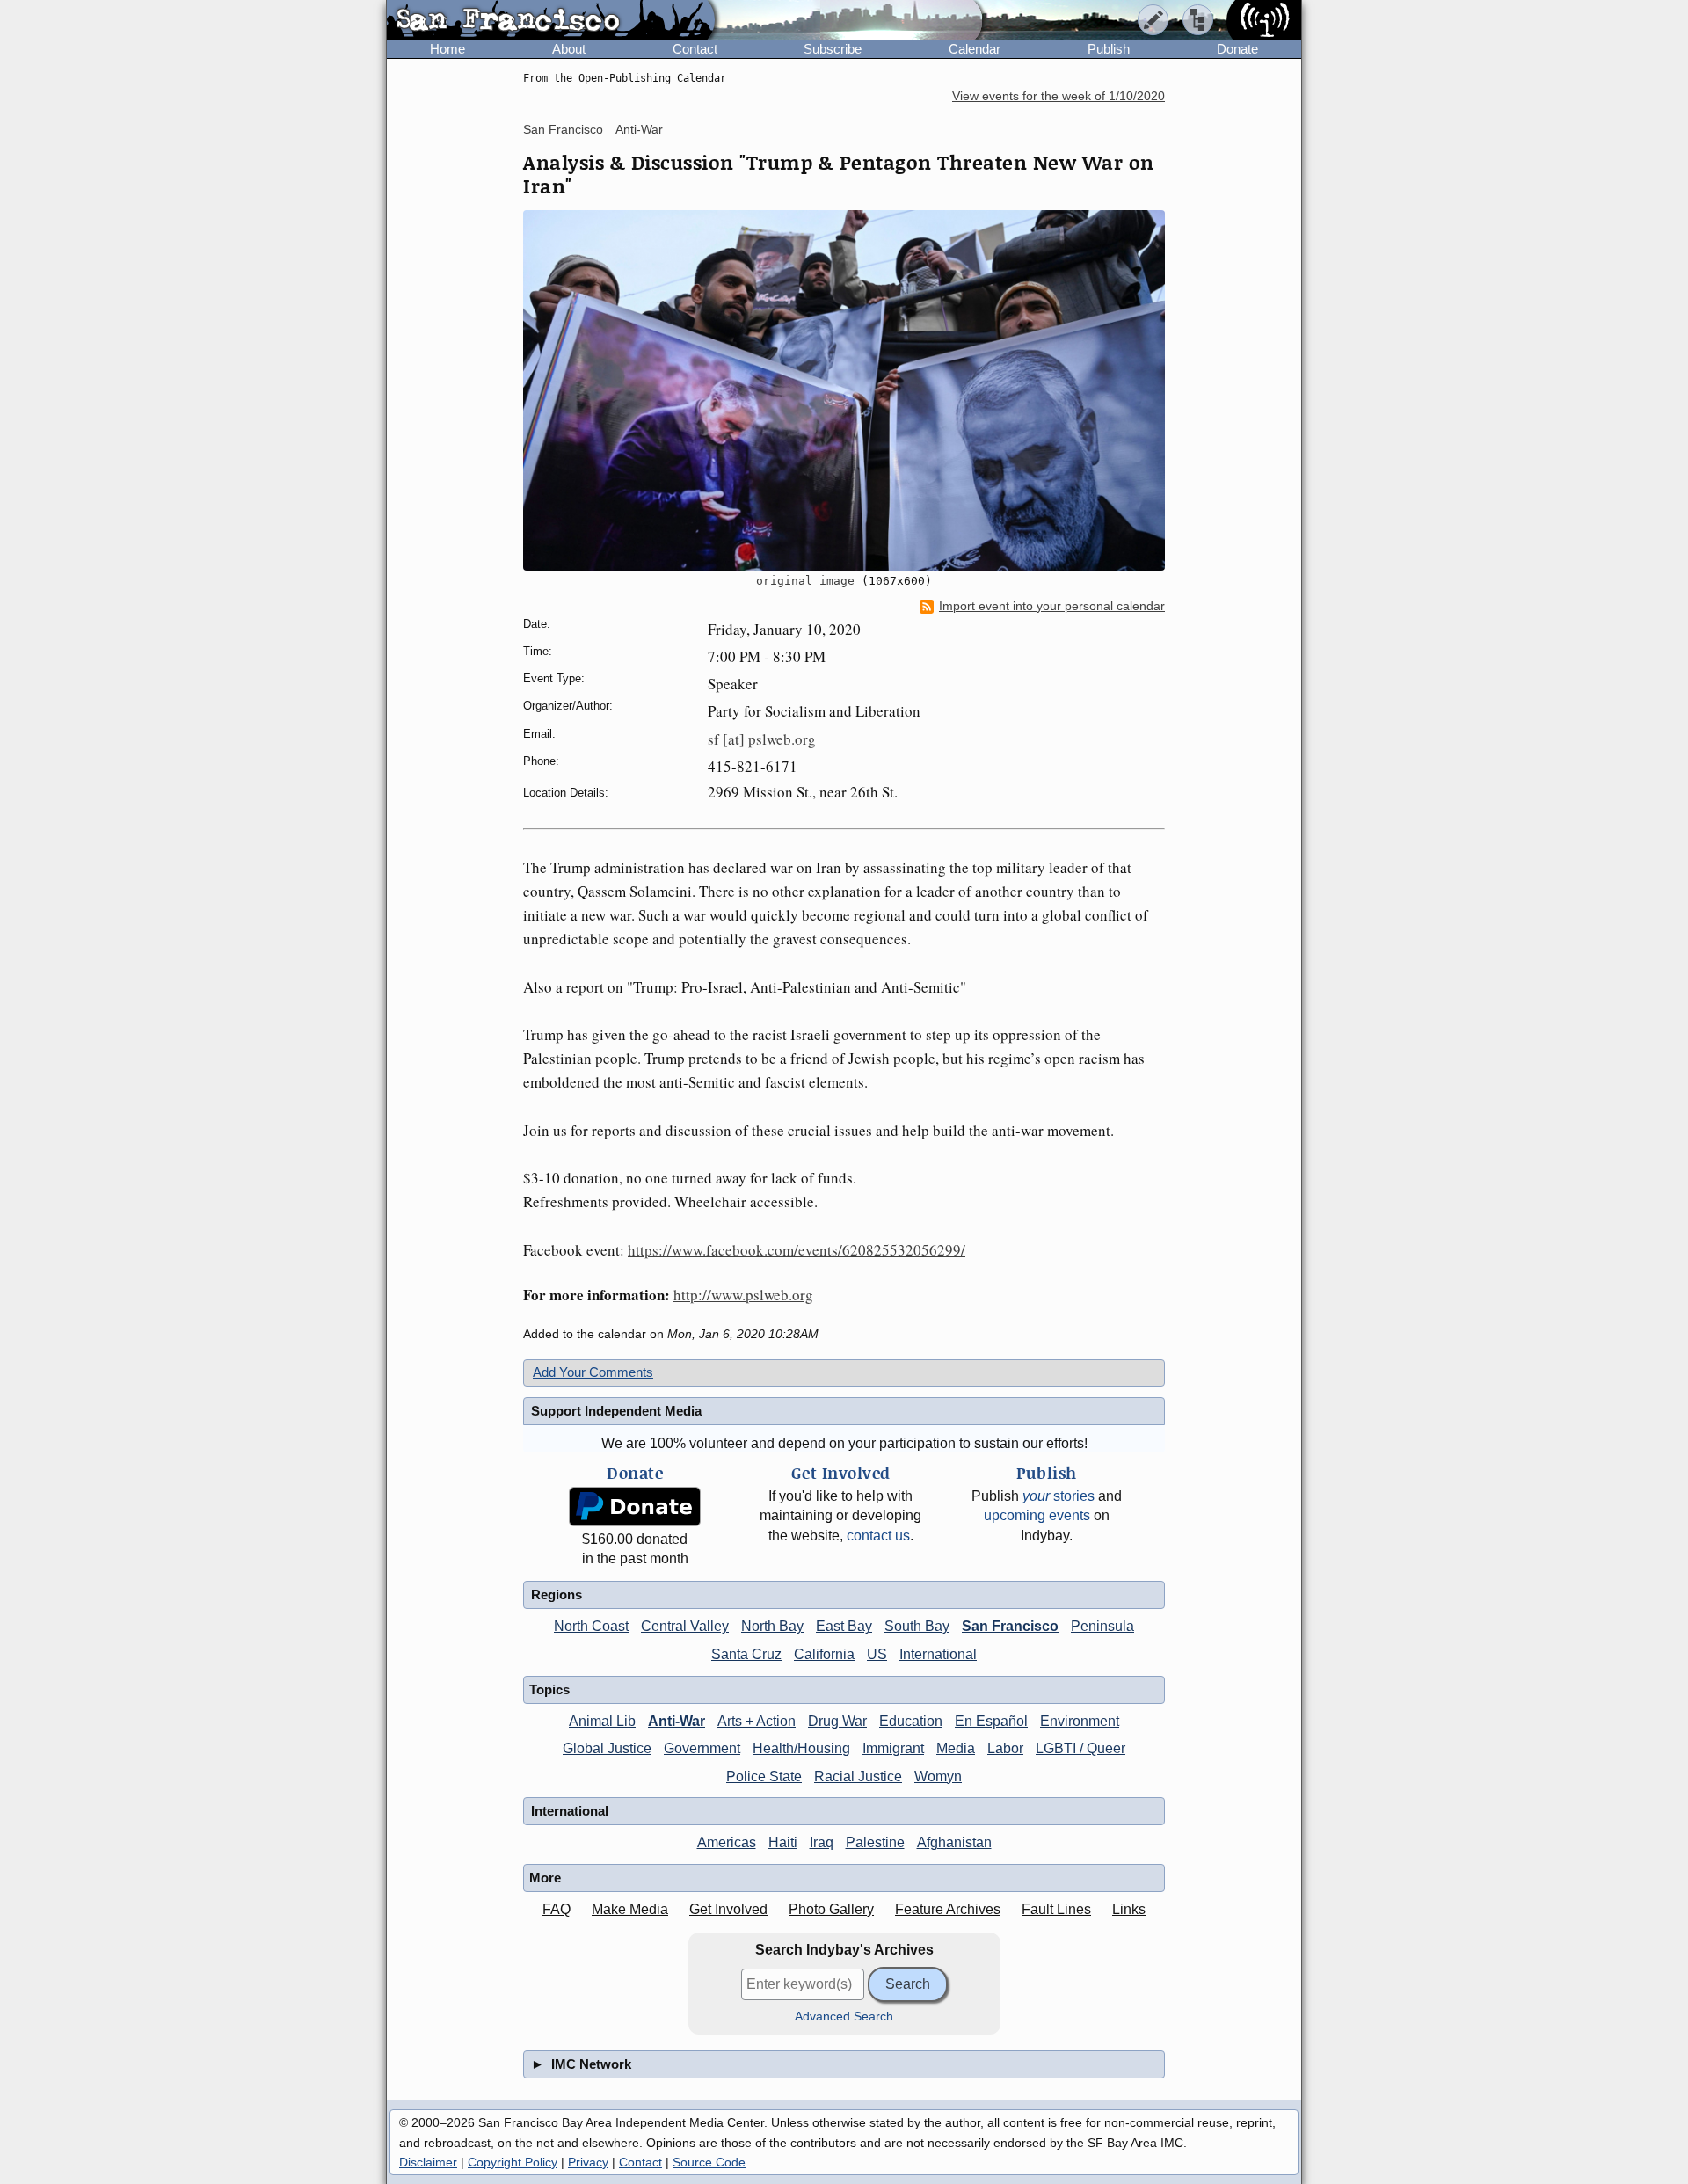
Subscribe (833, 49)
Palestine (875, 1842)
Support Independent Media (616, 1411)
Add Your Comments (593, 1372)
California (824, 1654)
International (938, 1654)
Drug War (837, 1721)
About (569, 49)
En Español (991, 1721)
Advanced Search (844, 2017)
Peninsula (1102, 1626)
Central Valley (685, 1626)
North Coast (591, 1626)
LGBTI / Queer (1080, 1748)
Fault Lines (1056, 1909)
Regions (557, 1594)
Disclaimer (428, 2162)
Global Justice (607, 1748)
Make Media (630, 1909)
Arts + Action (757, 1721)
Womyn (938, 1776)
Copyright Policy (513, 2162)
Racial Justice (858, 1776)
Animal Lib (602, 1721)
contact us (878, 1536)
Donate (1237, 49)
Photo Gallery (831, 1909)
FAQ (557, 1909)
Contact (695, 49)
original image (805, 581)
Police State (764, 1776)
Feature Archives (948, 1909)
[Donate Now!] (635, 1507)
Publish (1109, 49)
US (877, 1654)
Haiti (783, 1842)
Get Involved (728, 1909)
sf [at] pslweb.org (762, 739)
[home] (551, 21)
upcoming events (1037, 1515)
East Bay (844, 1626)
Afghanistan (954, 1842)
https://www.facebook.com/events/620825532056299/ (797, 1250)
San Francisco (563, 129)
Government (702, 1748)
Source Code (709, 2162)
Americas (727, 1842)
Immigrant (893, 1748)
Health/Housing (801, 1748)
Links (1129, 1909)
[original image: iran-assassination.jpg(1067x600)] (844, 390)
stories (1059, 1496)
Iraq (822, 1842)
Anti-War (639, 129)
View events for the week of (1059, 96)
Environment (1080, 1721)
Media (956, 1748)
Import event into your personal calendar (1052, 606)
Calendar (975, 49)
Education (911, 1721)
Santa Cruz (746, 1654)
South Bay (917, 1626)
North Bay (772, 1626)
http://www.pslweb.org (743, 1295)
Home (447, 49)
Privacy (588, 2162)
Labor (1005, 1748)
